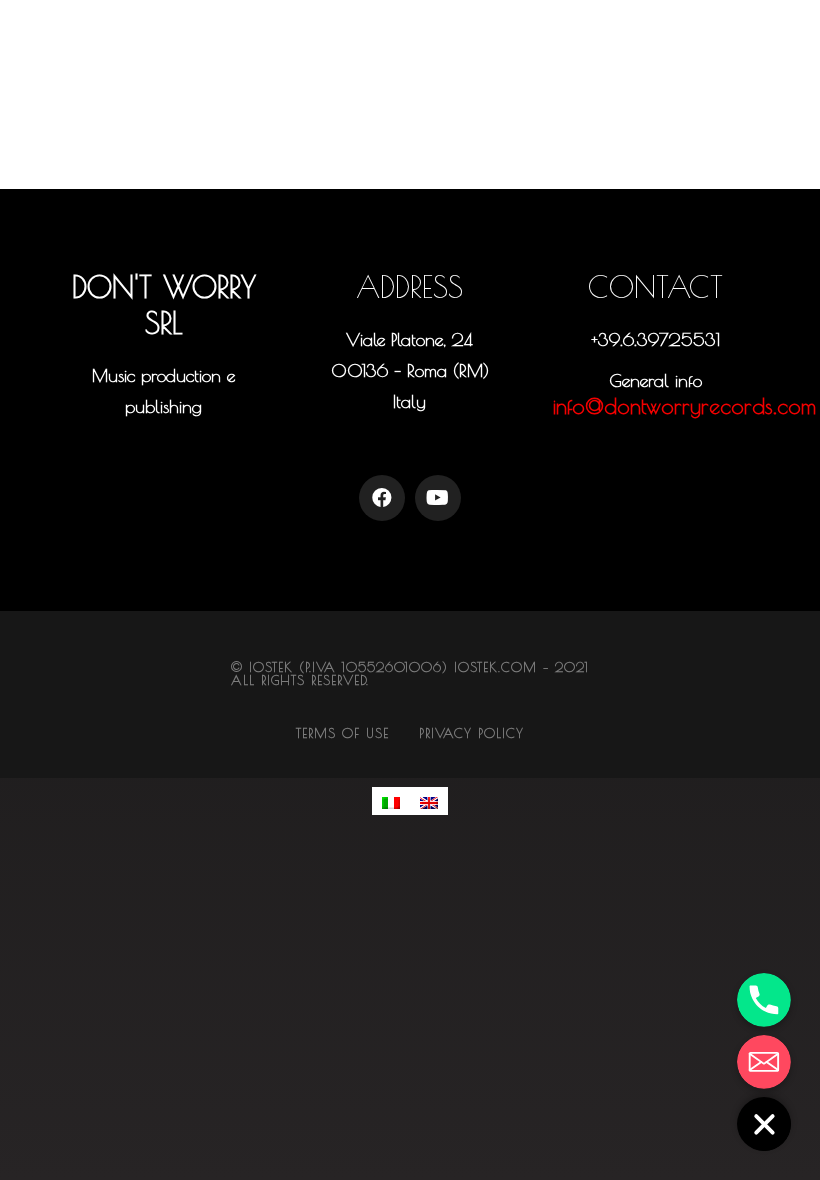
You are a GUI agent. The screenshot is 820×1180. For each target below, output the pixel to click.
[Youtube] (438, 498)
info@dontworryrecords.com (684, 406)
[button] (164, 454)
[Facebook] (382, 498)
